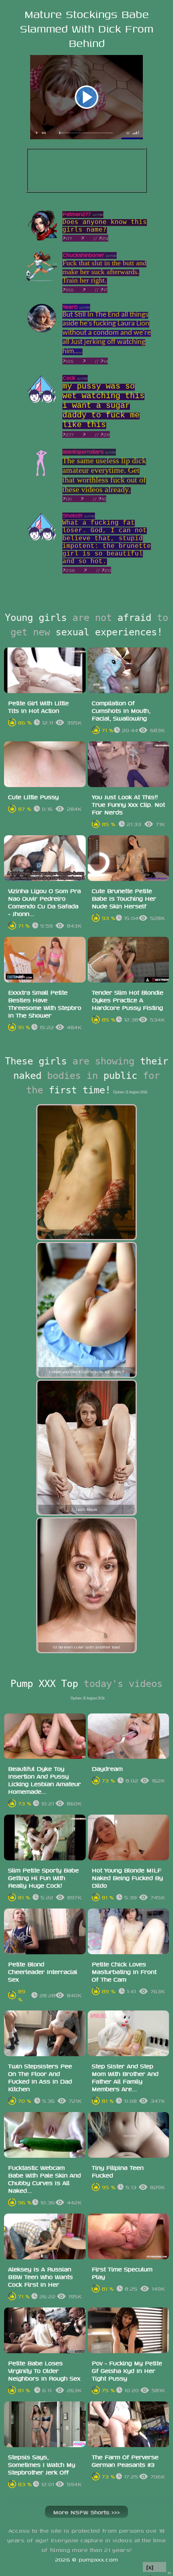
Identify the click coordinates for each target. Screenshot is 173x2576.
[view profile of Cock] (42, 402)
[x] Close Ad (154, 2567)
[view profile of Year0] (42, 331)
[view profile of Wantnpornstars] (42, 476)
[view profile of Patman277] (42, 238)
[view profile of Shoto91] (42, 540)
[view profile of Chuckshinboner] (42, 279)
